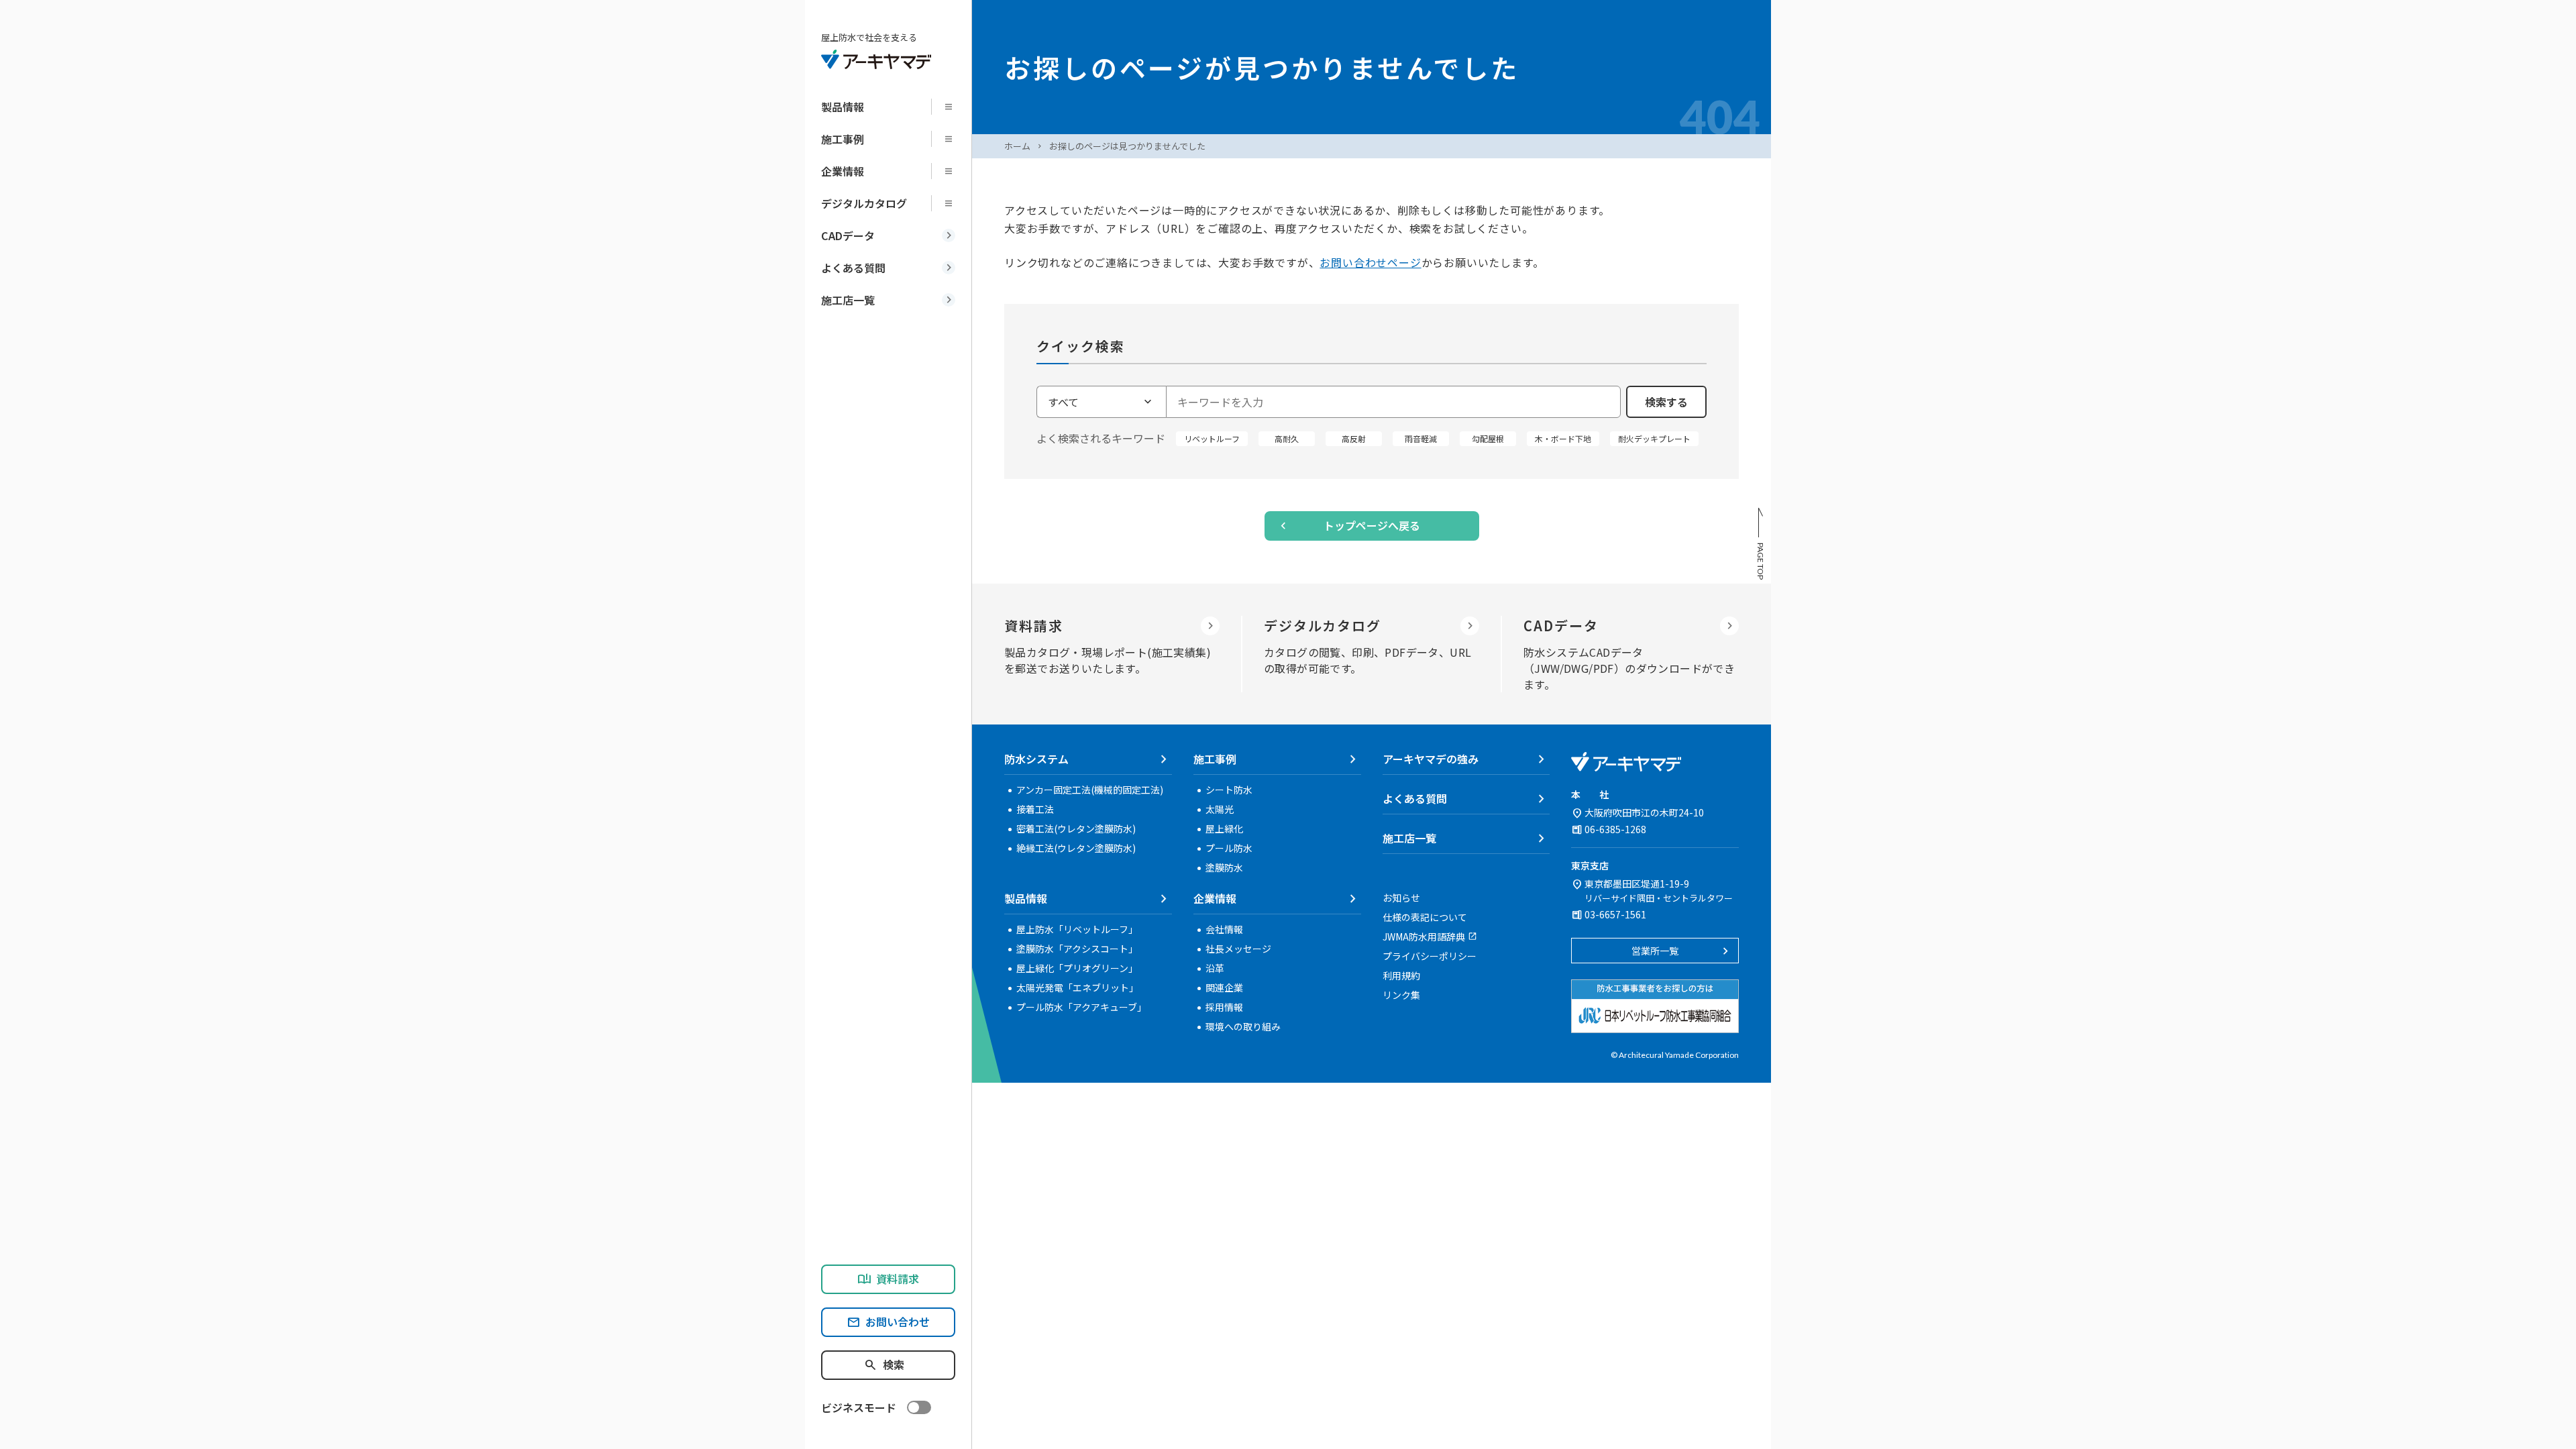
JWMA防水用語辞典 (1424, 936)
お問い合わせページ (1370, 262)
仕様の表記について (1425, 917)
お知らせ (1401, 898)
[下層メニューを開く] (953, 107)
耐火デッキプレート (1654, 438)
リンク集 (1401, 995)
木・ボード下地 (1563, 438)
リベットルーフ (1212, 438)
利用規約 (1401, 975)
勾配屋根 (1488, 438)
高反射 (1354, 438)
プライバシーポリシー (1430, 956)
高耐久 (1287, 438)
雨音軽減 (1421, 438)
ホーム (1017, 146)
